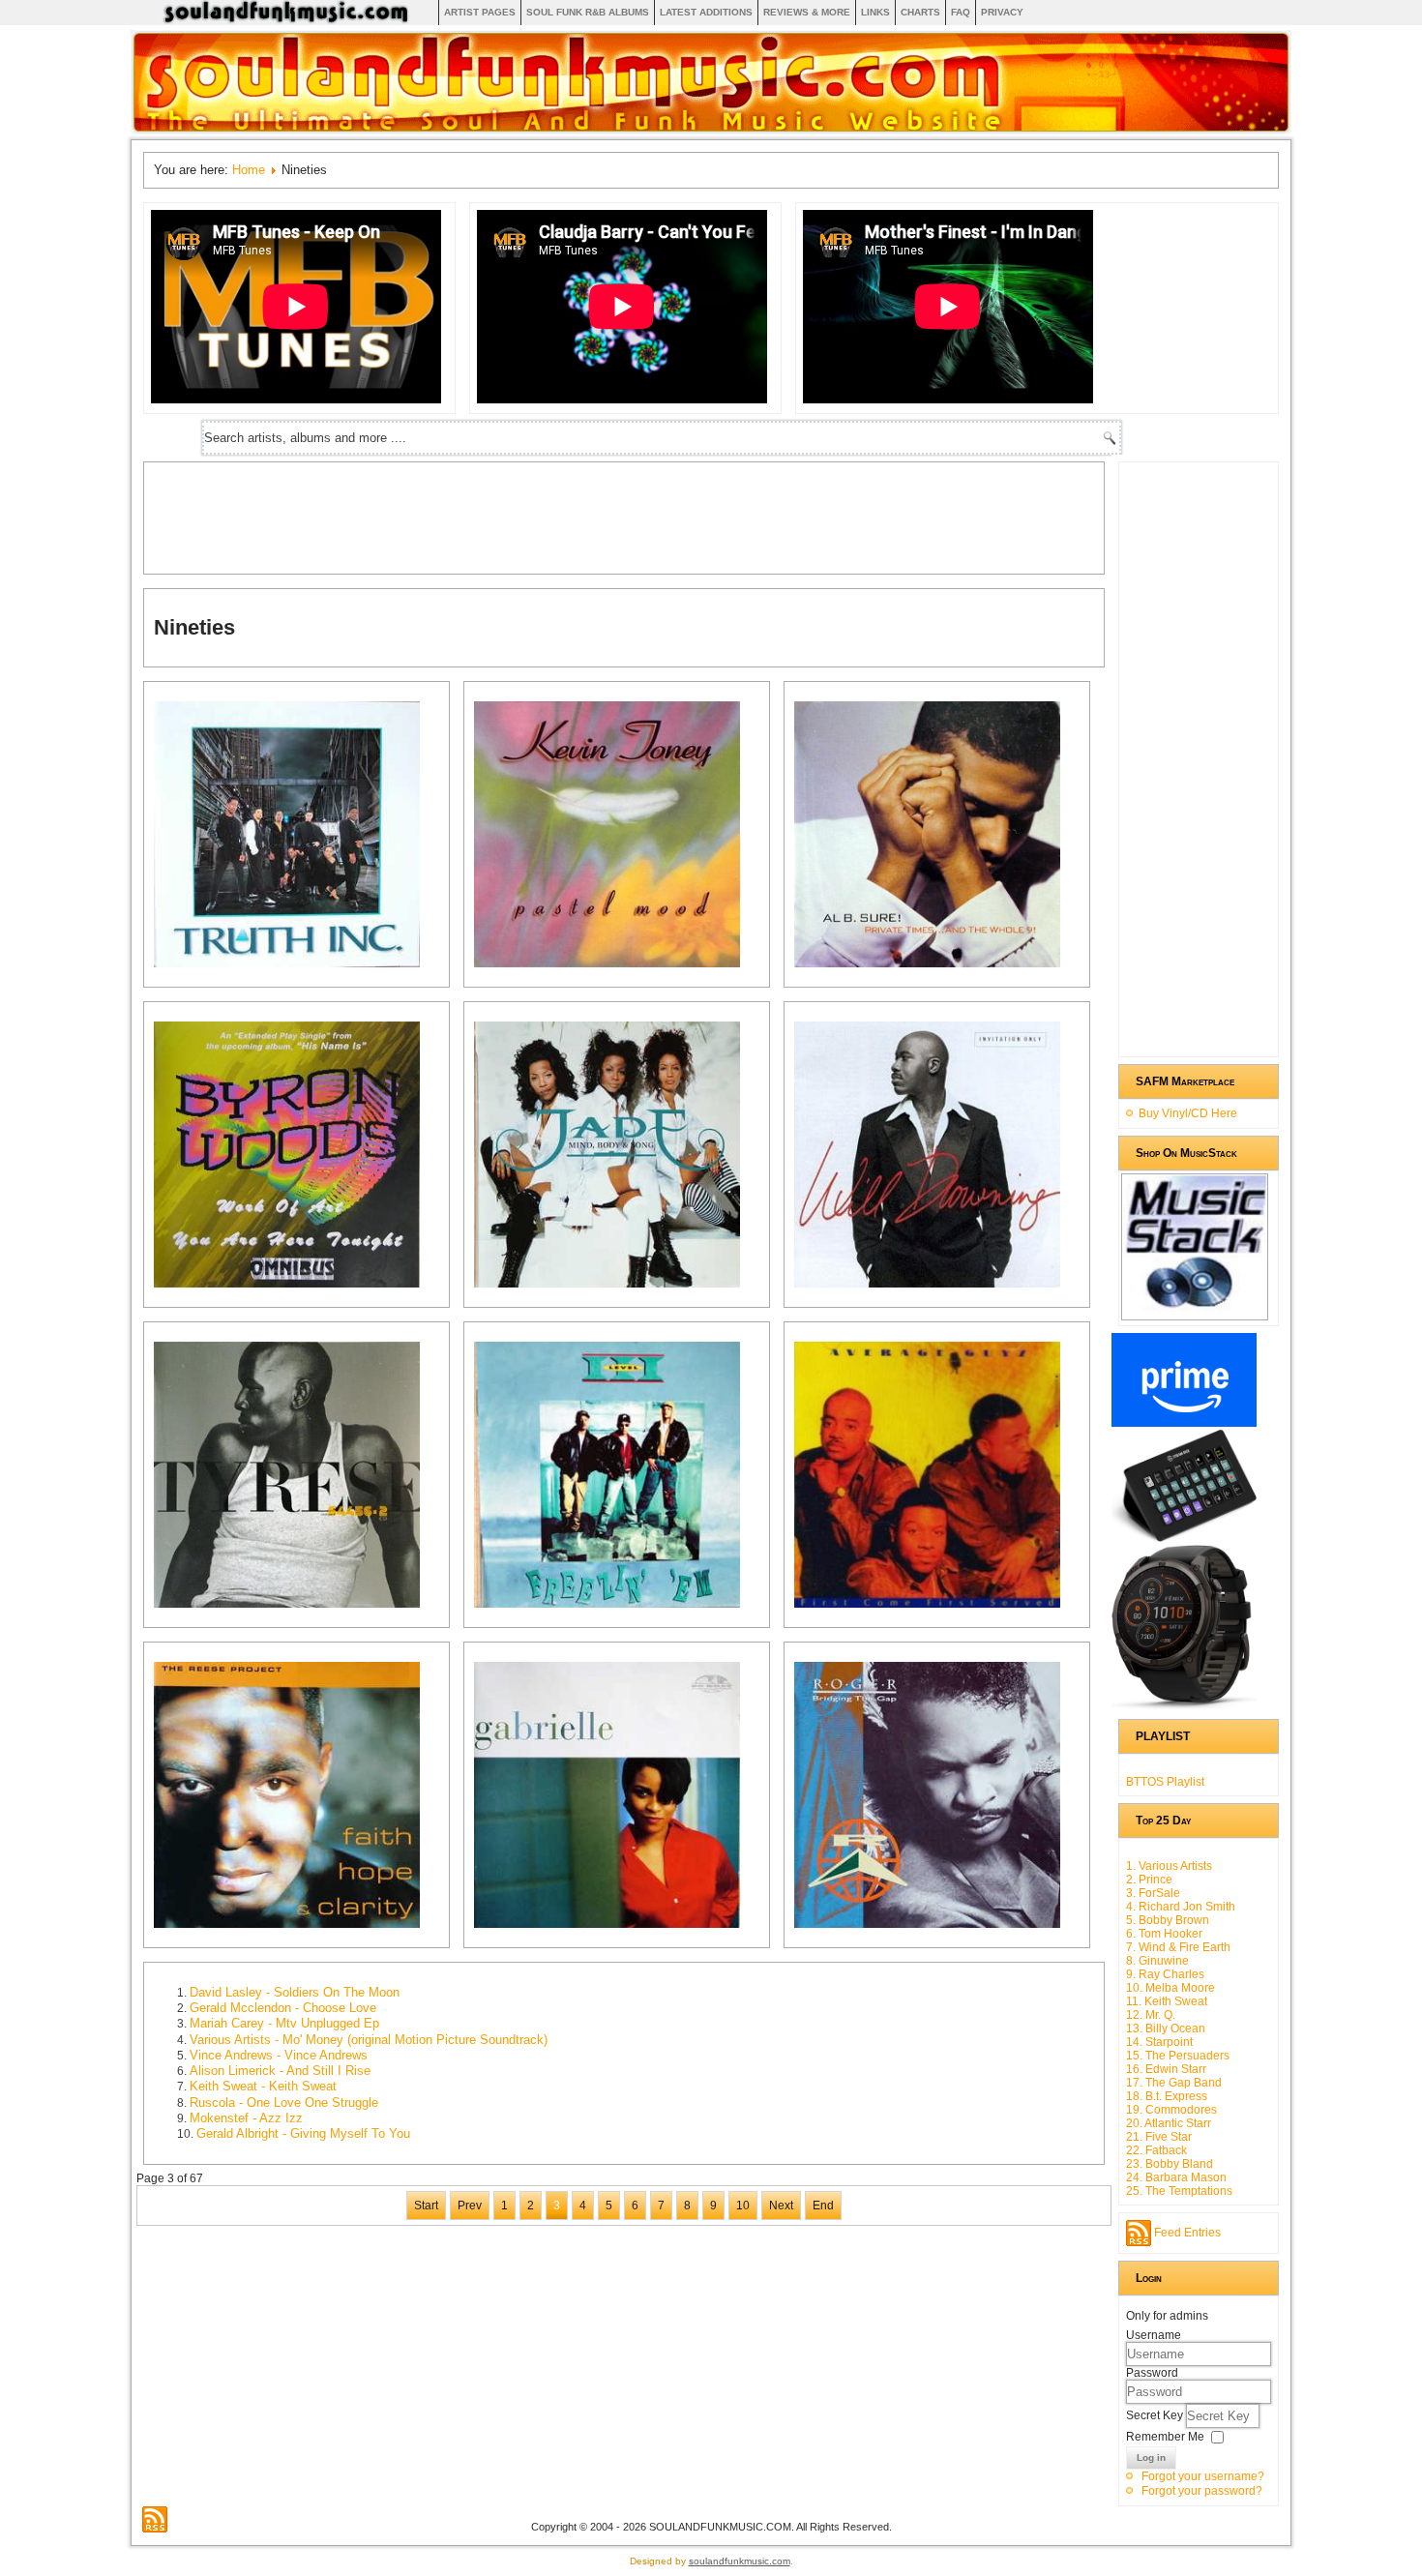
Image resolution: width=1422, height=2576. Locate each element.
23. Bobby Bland (1170, 2164)
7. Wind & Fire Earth (1178, 1947)
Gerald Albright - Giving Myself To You (303, 2133)
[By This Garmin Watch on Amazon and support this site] (1184, 1705)
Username (1154, 2335)
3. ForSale (1153, 1893)
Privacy (1002, 12)
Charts (920, 12)
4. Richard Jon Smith (1181, 1907)
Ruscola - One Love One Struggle (284, 2102)
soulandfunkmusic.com (740, 2561)
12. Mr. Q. (1151, 2015)
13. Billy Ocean (1166, 2028)
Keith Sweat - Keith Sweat (263, 2086)
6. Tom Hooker (1164, 1934)
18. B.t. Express (1167, 2096)
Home (249, 170)
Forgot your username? (1203, 2476)
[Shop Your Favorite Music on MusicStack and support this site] (1195, 1312)
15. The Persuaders (1178, 2056)
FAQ (961, 12)
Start (426, 2206)
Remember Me (1165, 2437)
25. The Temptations (1179, 2191)
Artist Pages (480, 12)
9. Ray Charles (1165, 1974)
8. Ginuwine (1157, 1961)
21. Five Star (1159, 2137)
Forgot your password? (1202, 2491)
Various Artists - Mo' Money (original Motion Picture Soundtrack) (369, 2040)
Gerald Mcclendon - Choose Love (283, 2008)
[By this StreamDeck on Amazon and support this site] (1184, 1538)
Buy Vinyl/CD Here (1188, 1113)
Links (875, 12)
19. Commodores (1171, 2110)
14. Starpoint (1159, 2042)
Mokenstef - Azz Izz (246, 2118)
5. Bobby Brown (1168, 1920)
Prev (470, 2206)
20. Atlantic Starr (1169, 2123)
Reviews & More (807, 12)
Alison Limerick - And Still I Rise (280, 2071)
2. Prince (1149, 1880)
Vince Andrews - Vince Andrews (279, 2055)
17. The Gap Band (1174, 2083)
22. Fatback (1156, 2150)
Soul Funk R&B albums (588, 12)
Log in (1151, 2458)
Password (1152, 2373)
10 (743, 2206)
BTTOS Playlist (1165, 1782)
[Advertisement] (506, 516)
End (823, 2206)
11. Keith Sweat (1167, 2001)
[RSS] (155, 2519)
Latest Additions (706, 12)
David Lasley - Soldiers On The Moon (295, 1992)
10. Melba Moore (1170, 1988)
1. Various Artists (1169, 1866)
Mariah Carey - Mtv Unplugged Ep (284, 2023)
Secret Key (1156, 2415)
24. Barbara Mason (1176, 2177)
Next (781, 2206)
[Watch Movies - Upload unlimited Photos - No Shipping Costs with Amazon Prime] (1184, 1423)
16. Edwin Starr (1166, 2069)
